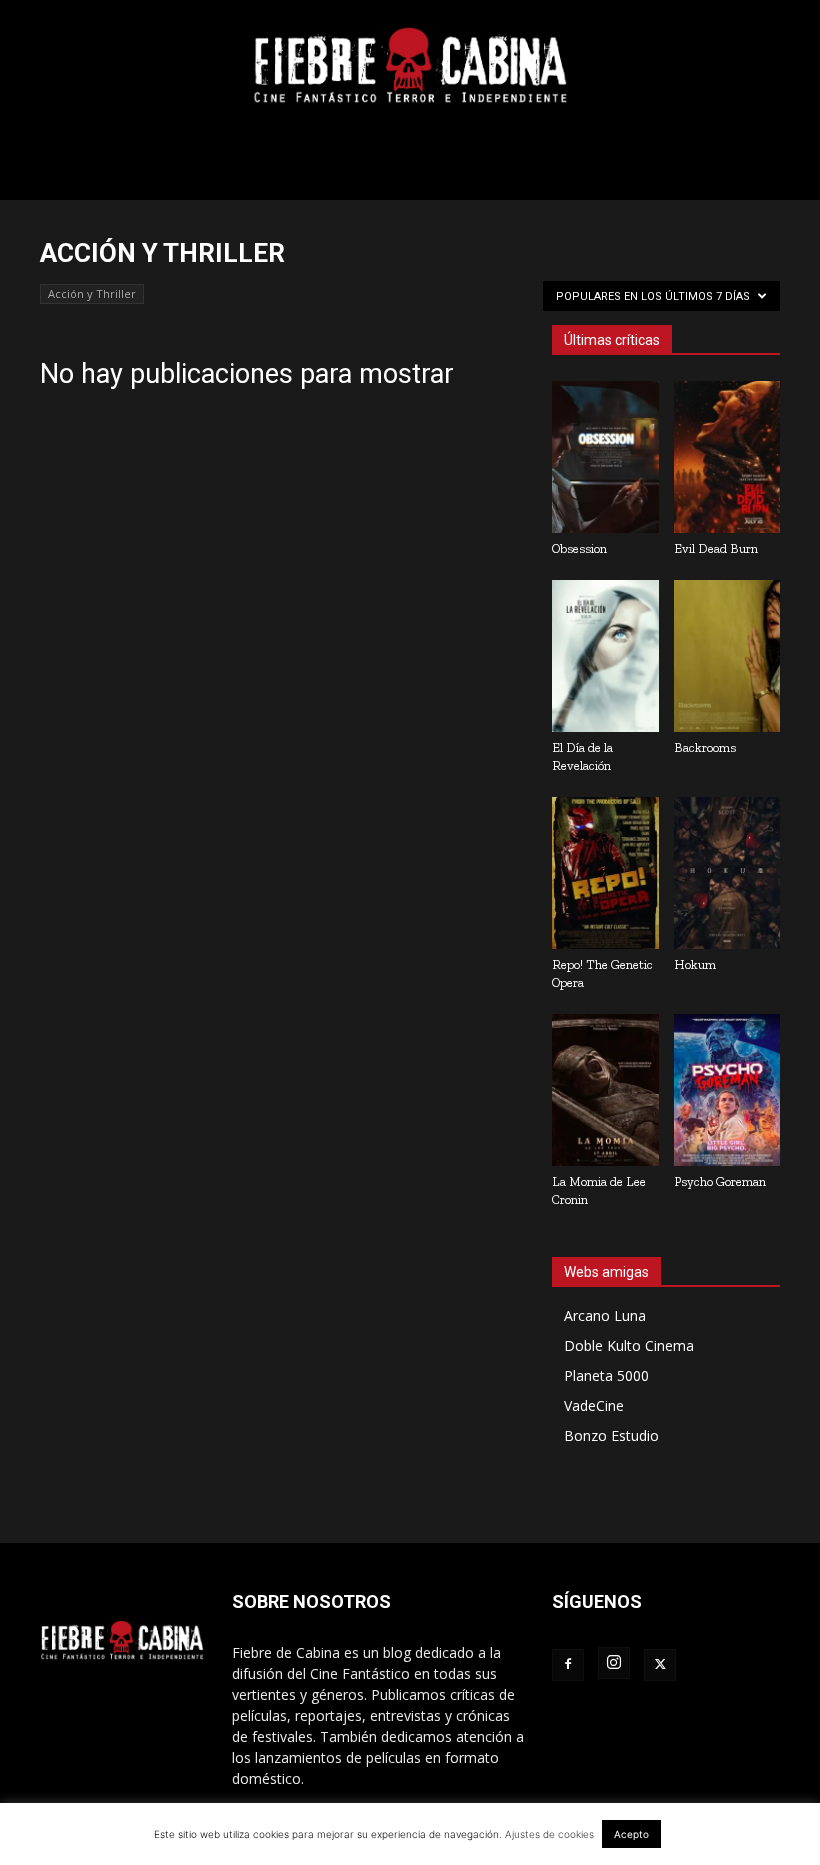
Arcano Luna (605, 1315)
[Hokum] (727, 873)
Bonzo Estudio (611, 1435)
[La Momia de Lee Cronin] (605, 1090)
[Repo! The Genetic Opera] (605, 873)
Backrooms (705, 747)
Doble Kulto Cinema (629, 1345)
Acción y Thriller (92, 293)
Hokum (695, 964)
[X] (660, 1665)
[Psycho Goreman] (727, 1090)
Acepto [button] (631, 1834)
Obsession (579, 548)
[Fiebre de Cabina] (410, 66)
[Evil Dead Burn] (727, 457)
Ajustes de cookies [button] (549, 1834)
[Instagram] (614, 1663)
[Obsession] (605, 457)
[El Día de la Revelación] (605, 656)
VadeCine (594, 1405)
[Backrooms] (727, 656)
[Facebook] (568, 1665)
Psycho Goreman (720, 1181)
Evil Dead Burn (716, 548)
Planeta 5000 (606, 1375)
